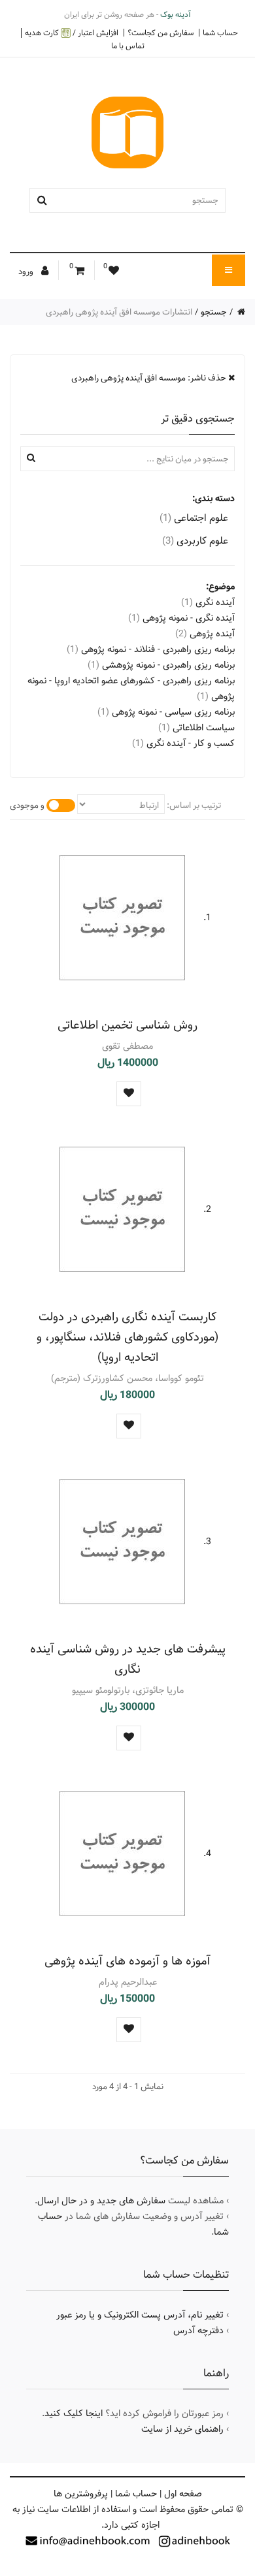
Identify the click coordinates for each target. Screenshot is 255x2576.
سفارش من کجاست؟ (161, 33)
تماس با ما (128, 46)
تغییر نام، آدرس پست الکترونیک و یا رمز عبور (140, 2315)
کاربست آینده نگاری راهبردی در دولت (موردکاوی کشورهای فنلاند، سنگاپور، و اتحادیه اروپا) (127, 1337)
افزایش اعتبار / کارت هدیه (72, 33)
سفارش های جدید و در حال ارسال (101, 2201)
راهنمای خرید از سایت (182, 2429)
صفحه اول (183, 2494)
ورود (27, 272)
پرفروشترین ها (81, 2494)
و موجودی (27, 805)
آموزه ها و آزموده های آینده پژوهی (127, 1961)
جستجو (214, 312)
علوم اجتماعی (194, 518)
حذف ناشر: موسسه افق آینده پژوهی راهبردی (150, 378)
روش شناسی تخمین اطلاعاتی (127, 1025)
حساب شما (220, 33)
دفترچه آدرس (198, 2331)
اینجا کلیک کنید (74, 2413)
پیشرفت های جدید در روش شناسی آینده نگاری (128, 1659)
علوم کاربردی (195, 541)
